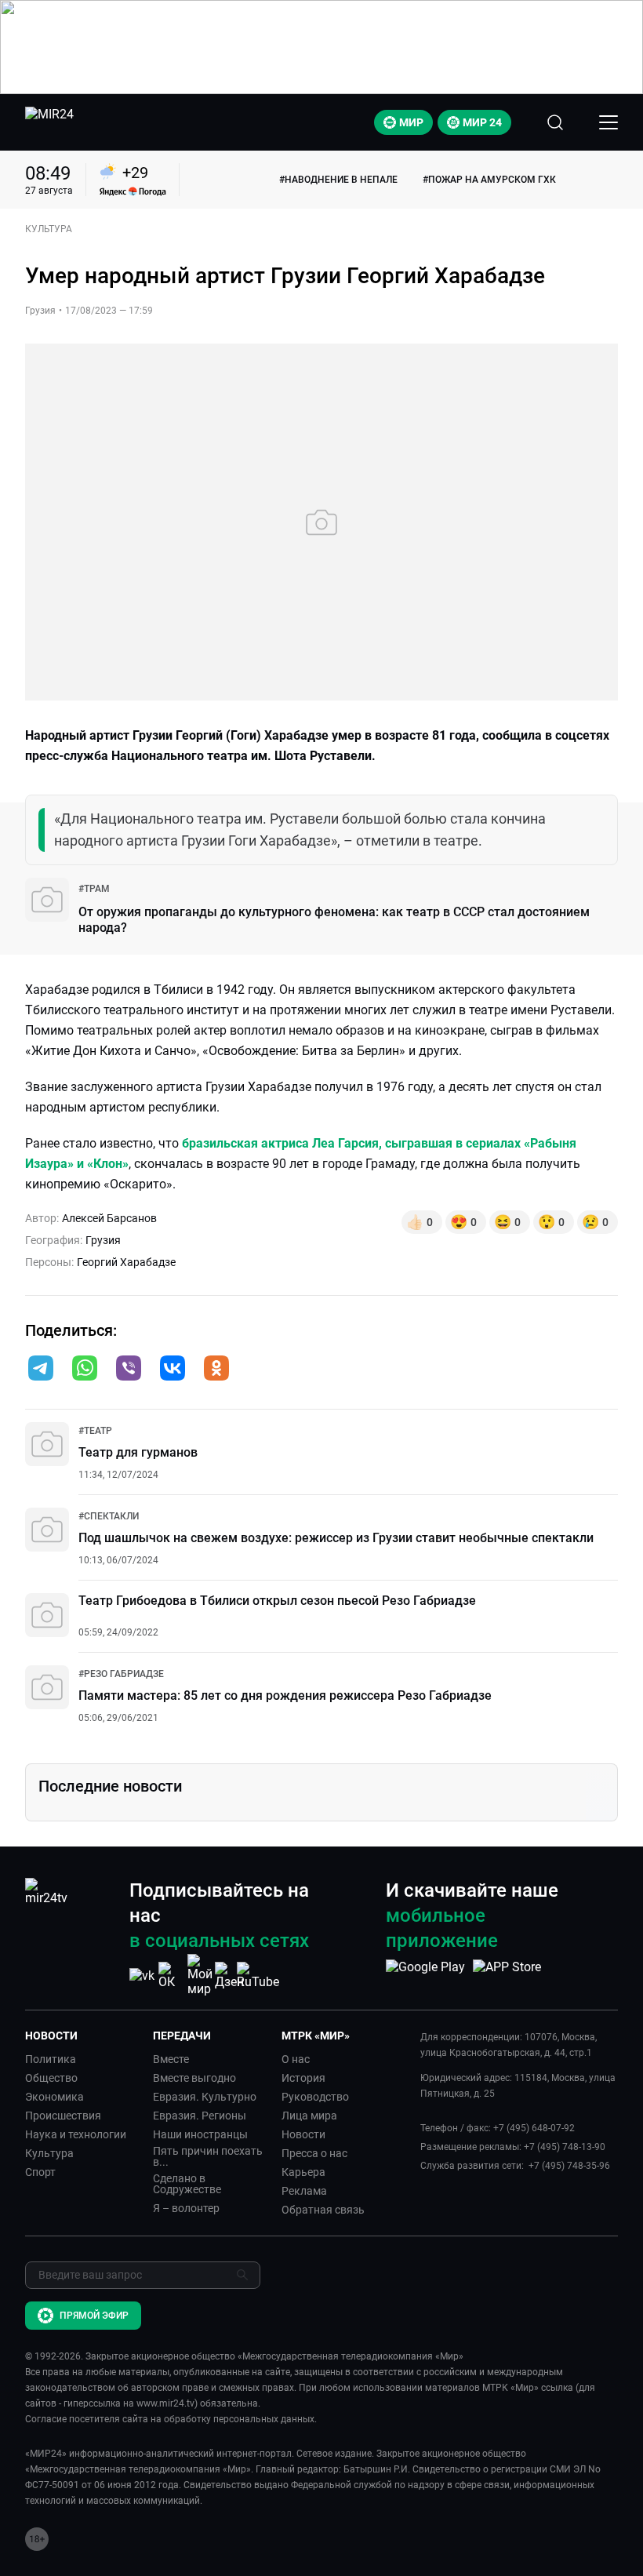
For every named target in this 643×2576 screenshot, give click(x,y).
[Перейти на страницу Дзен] (229, 1976)
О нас (296, 2059)
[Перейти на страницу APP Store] (507, 1975)
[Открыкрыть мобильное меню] (608, 122)
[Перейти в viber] (129, 1370)
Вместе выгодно (194, 2078)
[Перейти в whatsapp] (85, 1370)
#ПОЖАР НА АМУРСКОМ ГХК (489, 180)
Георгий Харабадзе (126, 1262)
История (303, 2078)
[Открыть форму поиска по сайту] (555, 122)
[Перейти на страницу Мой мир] (200, 1975)
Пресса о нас (314, 2153)
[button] (41, 1368)
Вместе (171, 2059)
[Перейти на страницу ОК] (171, 1976)
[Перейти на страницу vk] (142, 1976)
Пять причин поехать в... (208, 2156)
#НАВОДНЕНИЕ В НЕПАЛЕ (338, 180)
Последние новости (110, 1786)
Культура (49, 2153)
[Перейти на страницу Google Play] (425, 1975)
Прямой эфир (94, 2316)
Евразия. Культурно (205, 2097)
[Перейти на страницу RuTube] (258, 1976)
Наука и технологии (76, 2134)
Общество (51, 2078)
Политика (51, 2059)
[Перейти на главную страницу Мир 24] (49, 122)
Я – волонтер (186, 2208)
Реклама (304, 2191)
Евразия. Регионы (200, 2116)
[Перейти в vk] (173, 1370)
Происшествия (63, 2116)
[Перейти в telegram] (41, 1370)
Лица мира (309, 2116)
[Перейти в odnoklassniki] (216, 1370)
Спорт (40, 2172)
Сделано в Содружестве (187, 2184)
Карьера (303, 2172)
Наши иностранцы (200, 2134)
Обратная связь (323, 2210)
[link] (94, 889)
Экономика (54, 2097)
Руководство (315, 2097)
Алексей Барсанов (109, 1218)
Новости (303, 2134)
